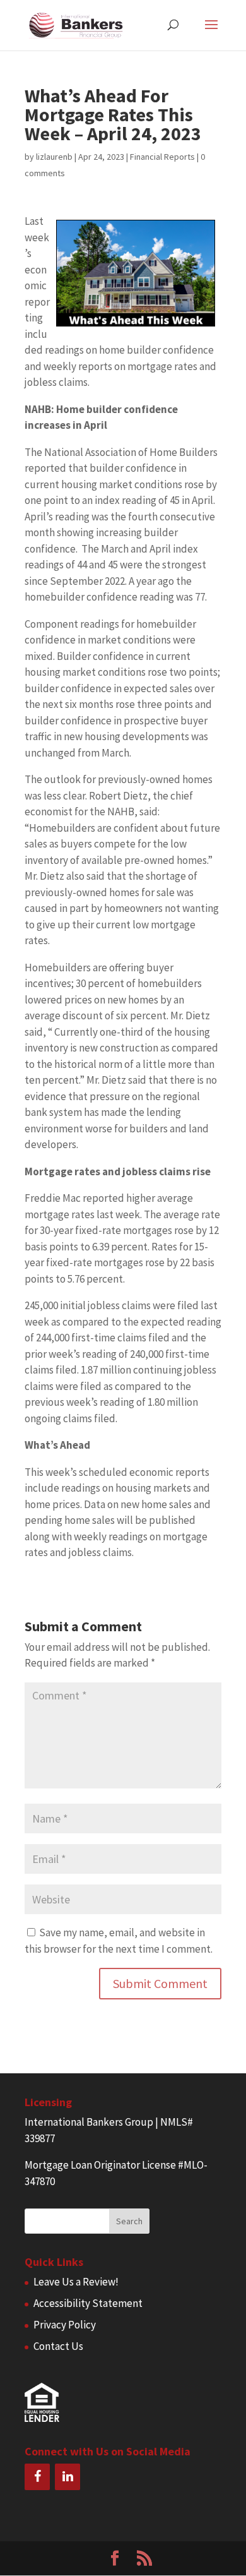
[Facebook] (37, 2477)
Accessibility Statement (88, 2303)
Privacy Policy (65, 2325)
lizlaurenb (54, 157)
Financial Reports (162, 157)
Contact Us (58, 2346)
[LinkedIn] (67, 2477)
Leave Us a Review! (76, 2282)
